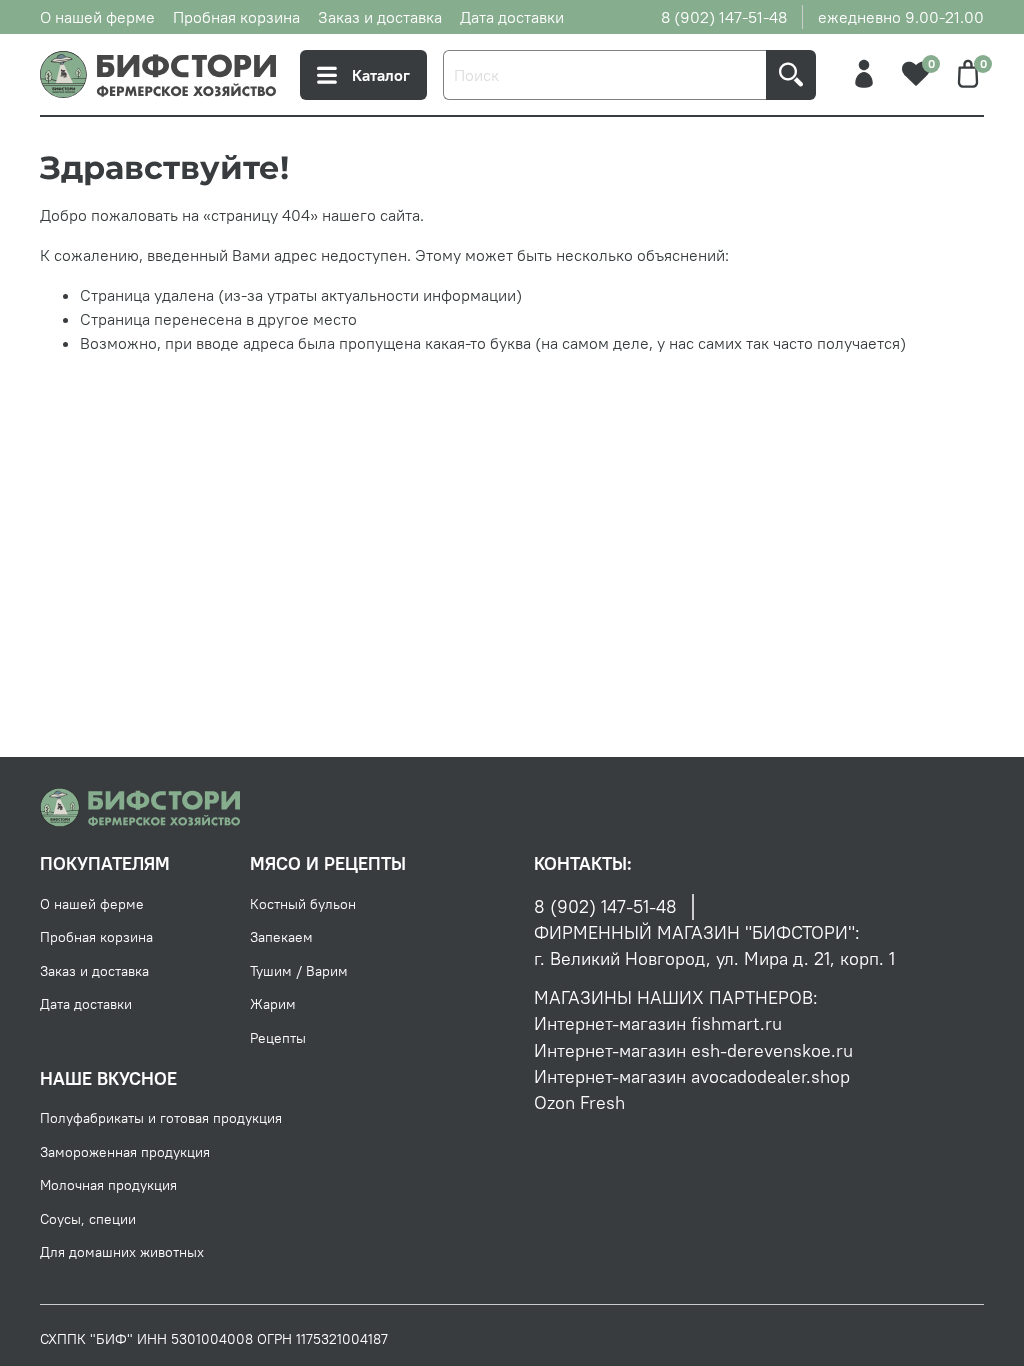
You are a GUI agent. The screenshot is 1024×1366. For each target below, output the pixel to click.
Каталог (381, 75)
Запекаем (281, 937)
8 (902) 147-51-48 (724, 17)
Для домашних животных (122, 1252)
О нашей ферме (97, 17)
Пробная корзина (236, 17)
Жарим (273, 1004)
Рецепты (278, 1038)
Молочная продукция (108, 1185)
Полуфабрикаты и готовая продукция (161, 1118)
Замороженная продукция (125, 1152)
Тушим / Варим (299, 971)
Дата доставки (512, 17)
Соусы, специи (88, 1219)
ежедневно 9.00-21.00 (901, 17)
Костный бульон (303, 904)
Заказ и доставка (380, 17)
